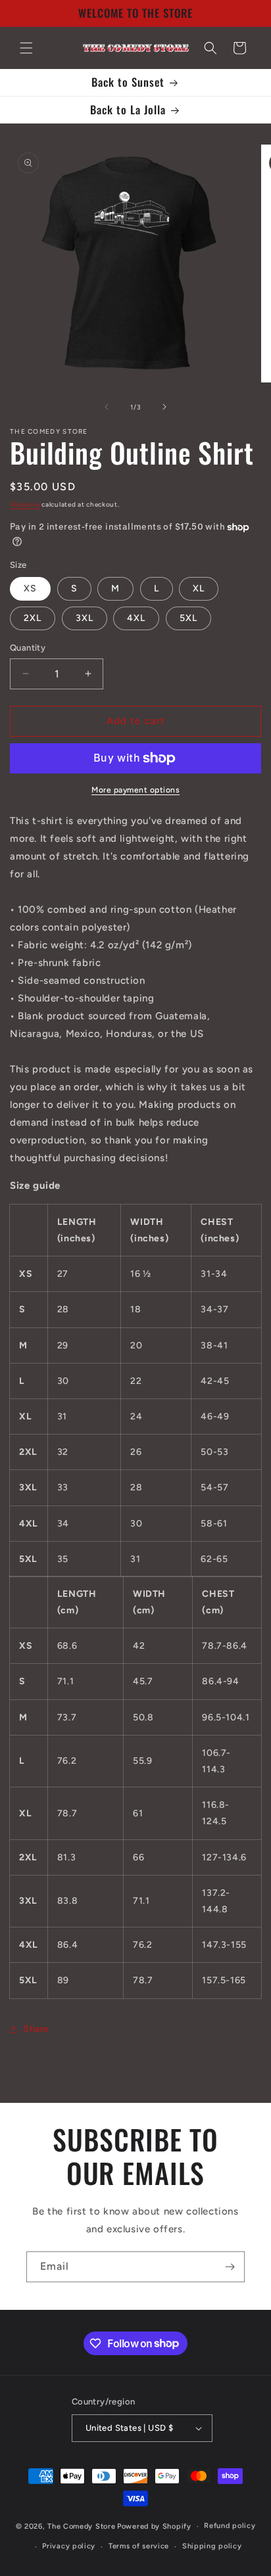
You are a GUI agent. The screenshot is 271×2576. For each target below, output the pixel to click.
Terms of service (139, 2546)
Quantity (28, 648)
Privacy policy (69, 2546)
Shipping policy (212, 2546)
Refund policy (230, 2526)
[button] (26, 48)
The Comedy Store (81, 2526)
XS (30, 588)
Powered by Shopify (154, 2526)
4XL (136, 618)
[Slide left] (107, 407)
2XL (33, 618)
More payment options (135, 790)
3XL (85, 618)
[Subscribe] (230, 2267)
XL (199, 588)
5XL (188, 618)
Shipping (25, 504)
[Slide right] (164, 407)
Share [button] (36, 2029)
